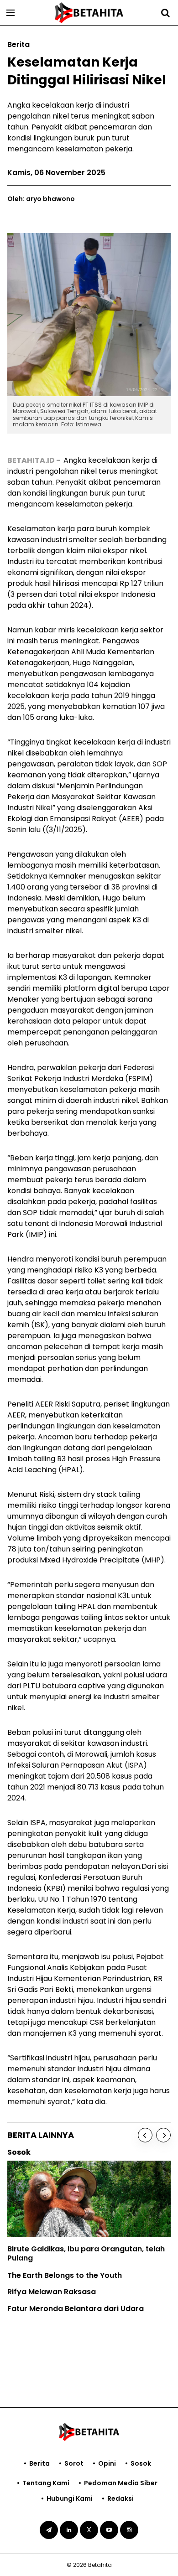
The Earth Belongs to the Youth (65, 2275)
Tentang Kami (46, 2483)
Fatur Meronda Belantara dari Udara (76, 2309)
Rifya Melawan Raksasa (52, 2292)
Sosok (141, 2463)
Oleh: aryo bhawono (41, 199)
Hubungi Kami (70, 2498)
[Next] (163, 2135)
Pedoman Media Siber (121, 2483)
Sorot (74, 2463)
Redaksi (120, 2498)
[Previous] (145, 2135)
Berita (39, 2463)
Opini (107, 2463)
